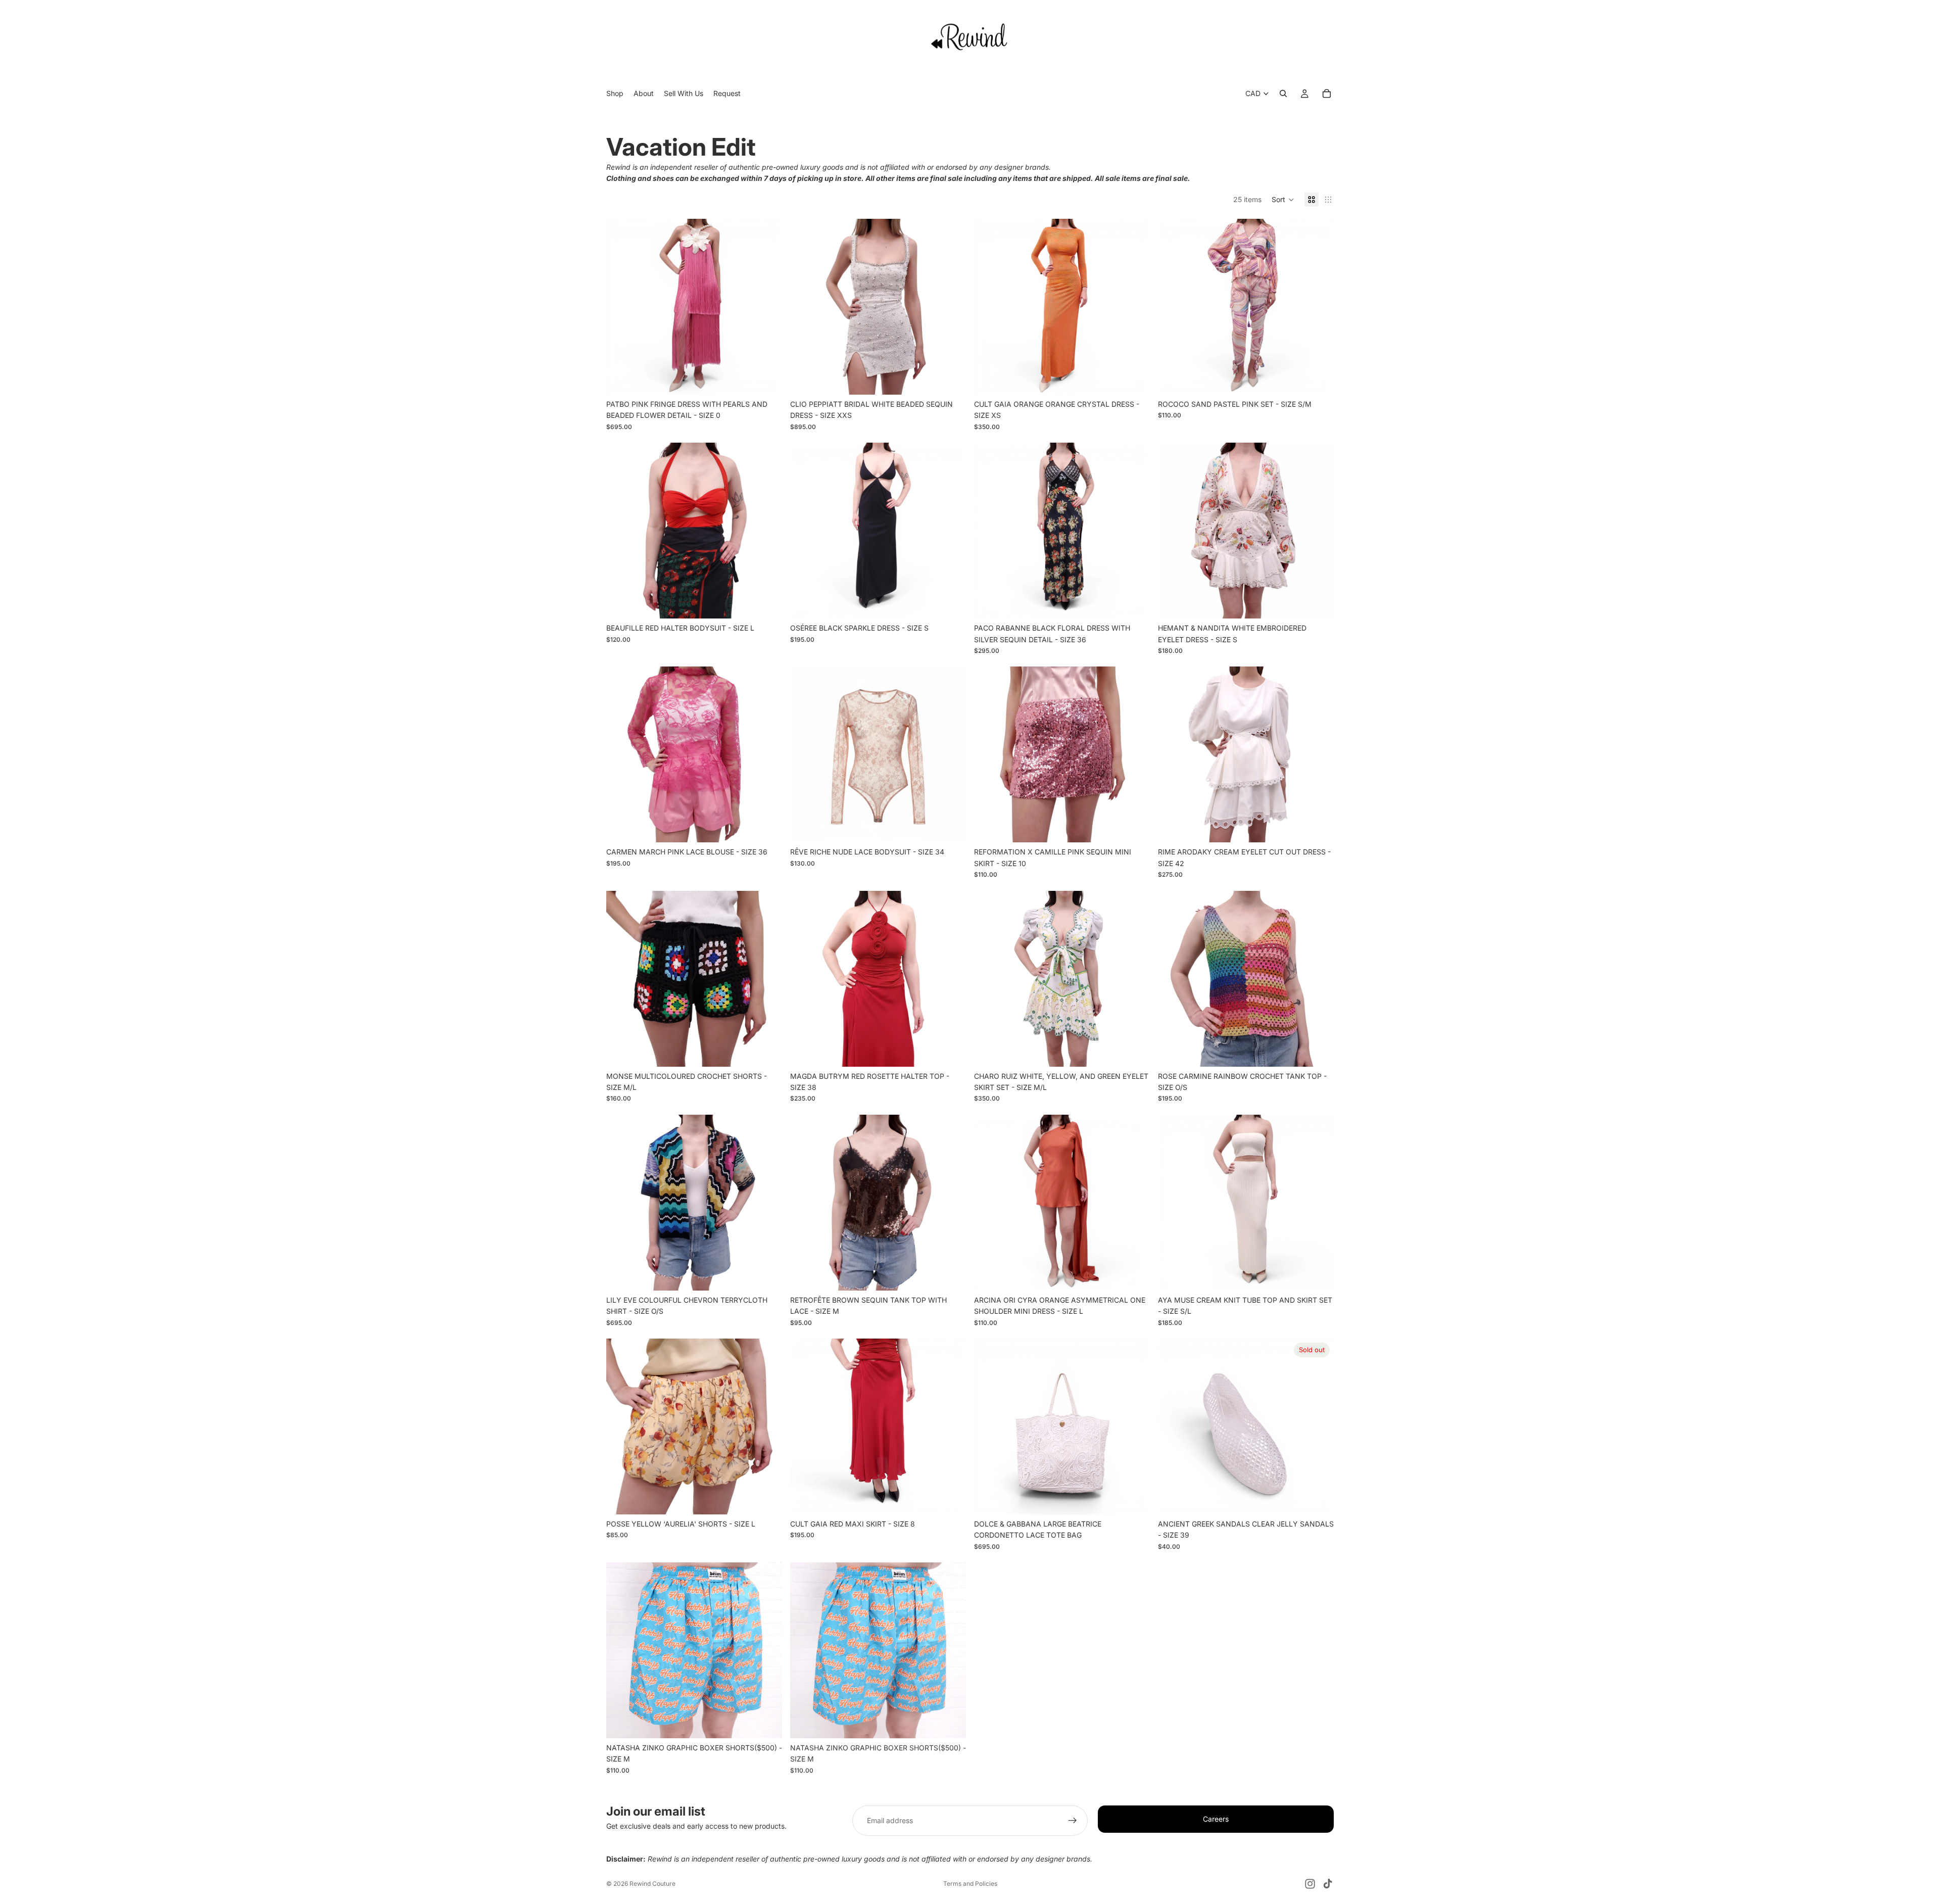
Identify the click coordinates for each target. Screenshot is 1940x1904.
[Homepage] (970, 36)
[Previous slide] (621, 307)
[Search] (1283, 93)
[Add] (766, 379)
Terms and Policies (970, 1884)
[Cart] (1327, 93)
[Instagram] (1310, 1884)
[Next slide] (767, 307)
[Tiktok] (1328, 1884)
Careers (1216, 1819)
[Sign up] (1073, 1821)
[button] (1283, 200)
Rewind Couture (652, 1884)
